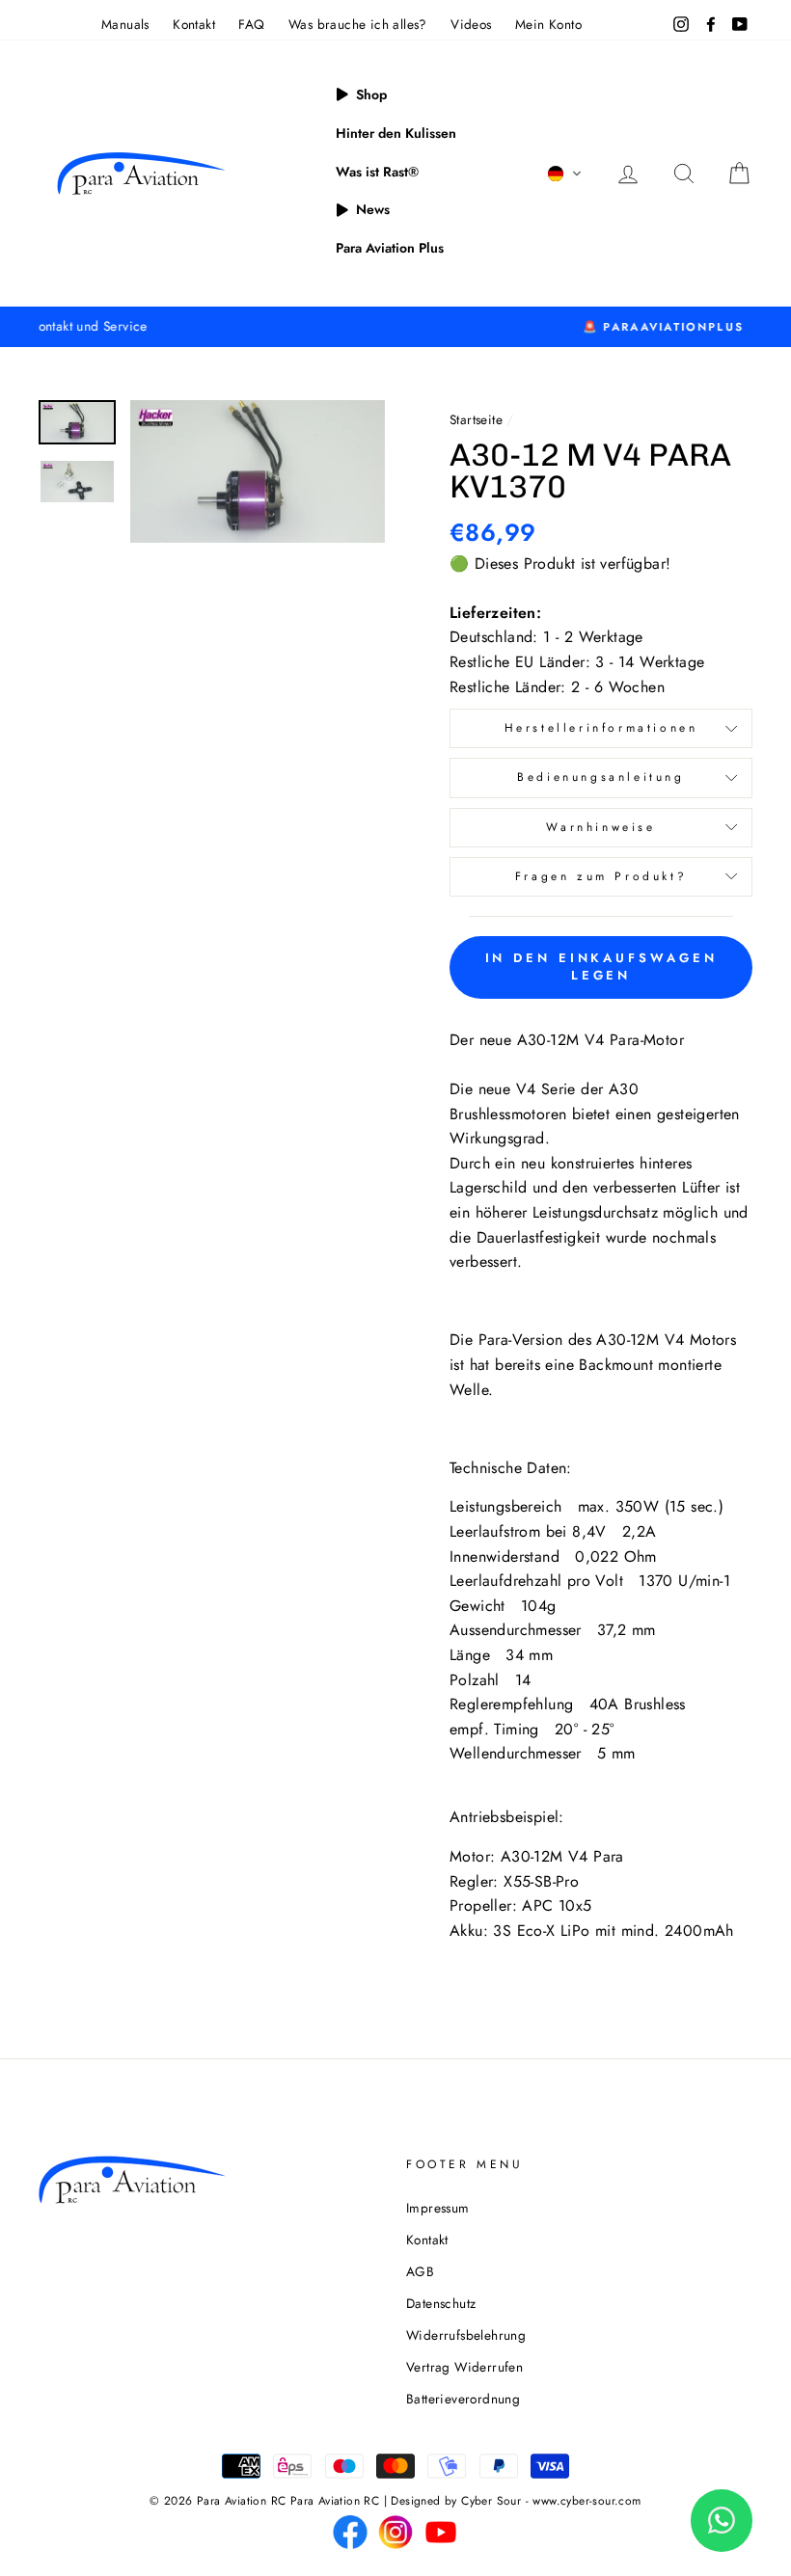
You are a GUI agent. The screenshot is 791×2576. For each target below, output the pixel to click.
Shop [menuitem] (371, 94)
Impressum (438, 2208)
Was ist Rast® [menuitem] (377, 172)
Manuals (125, 24)
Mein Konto (548, 24)
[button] (565, 174)
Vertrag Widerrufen (464, 2367)
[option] (395, 327)
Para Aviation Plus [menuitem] (390, 248)
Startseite (476, 419)
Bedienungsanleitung (600, 777)
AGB (420, 2271)
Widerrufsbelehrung (466, 2335)
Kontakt (194, 24)
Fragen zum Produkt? (601, 876)
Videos (471, 24)
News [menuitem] (373, 209)
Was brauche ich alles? (358, 24)
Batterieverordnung (463, 2399)
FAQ (251, 24)
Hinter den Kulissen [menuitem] (396, 133)
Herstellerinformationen (601, 728)
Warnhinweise (600, 827)
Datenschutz (441, 2303)
